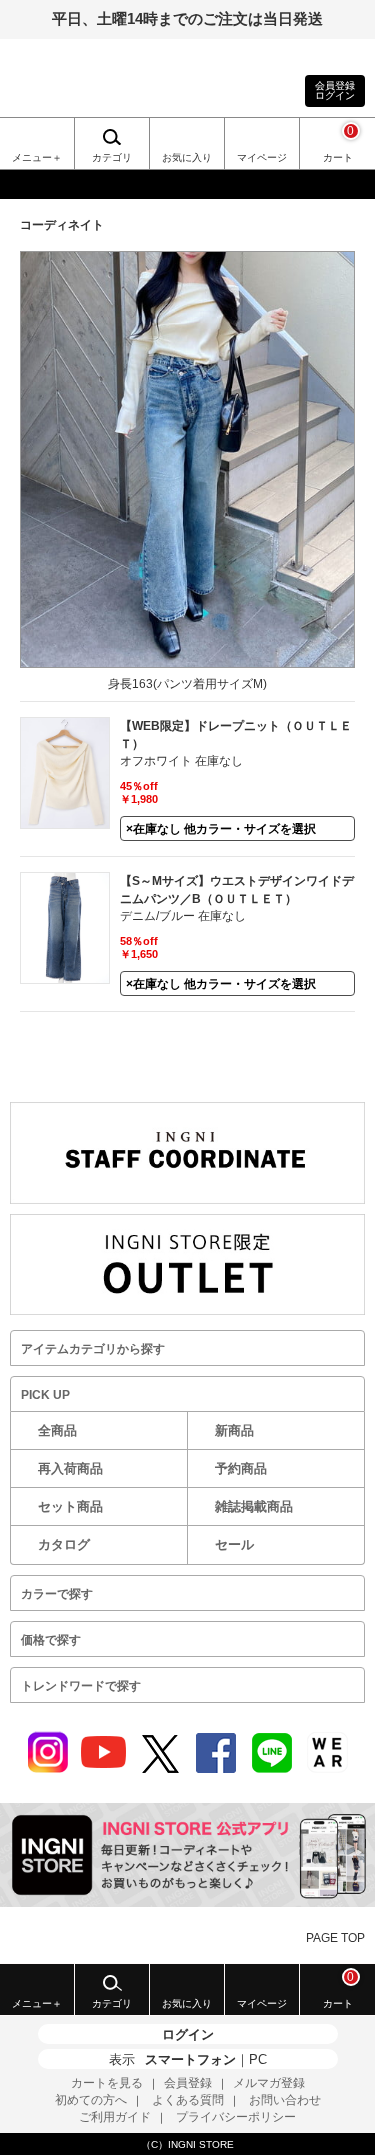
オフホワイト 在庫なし (181, 761)
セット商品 (70, 1506)
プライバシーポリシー (236, 2117)
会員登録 (188, 2083)
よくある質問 (188, 2100)
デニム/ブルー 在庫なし (183, 916)
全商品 (57, 1430)
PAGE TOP (335, 1938)
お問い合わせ (285, 2100)
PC (258, 2059)
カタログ (64, 1544)
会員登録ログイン (335, 90)
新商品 (234, 1430)
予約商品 (241, 1468)
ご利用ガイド (115, 2117)
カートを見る (107, 2083)
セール (234, 1544)
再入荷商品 (70, 1468)
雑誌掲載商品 (254, 1506)
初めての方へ (91, 2100)
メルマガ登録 (269, 2083)
